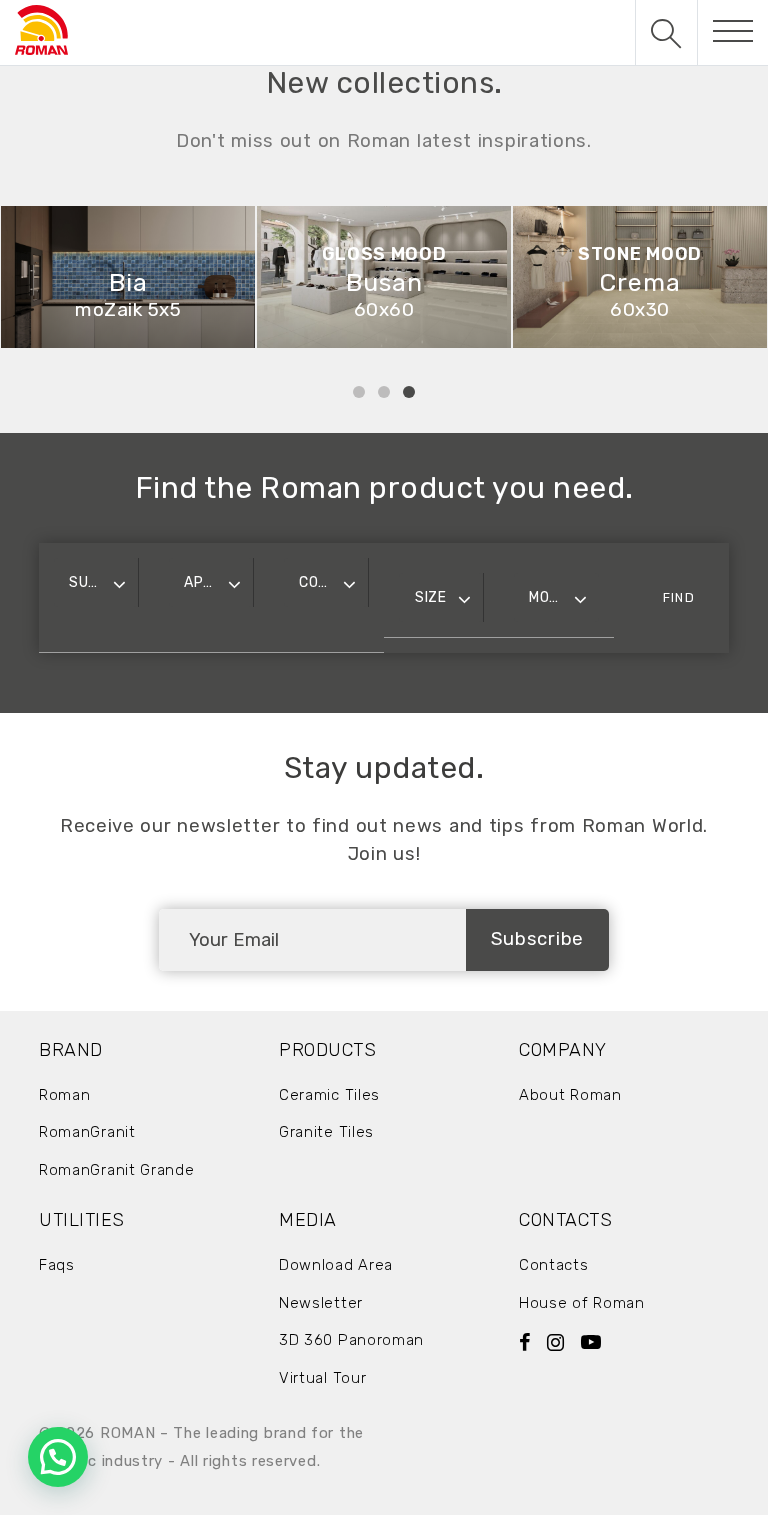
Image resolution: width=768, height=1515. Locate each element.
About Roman (570, 1095)
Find (678, 597)
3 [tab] (409, 392)
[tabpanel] (355, 277)
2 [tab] (384, 392)
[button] (58, 1457)
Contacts (554, 1265)
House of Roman (582, 1303)
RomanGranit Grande (117, 1170)
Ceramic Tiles (329, 1095)
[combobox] (96, 582)
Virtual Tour (322, 1378)
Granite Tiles (326, 1132)
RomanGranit (87, 1132)
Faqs (57, 1265)
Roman (65, 1095)
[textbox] (96, 582)
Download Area (336, 1265)
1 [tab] (359, 392)
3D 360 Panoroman (351, 1340)
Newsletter (321, 1303)
